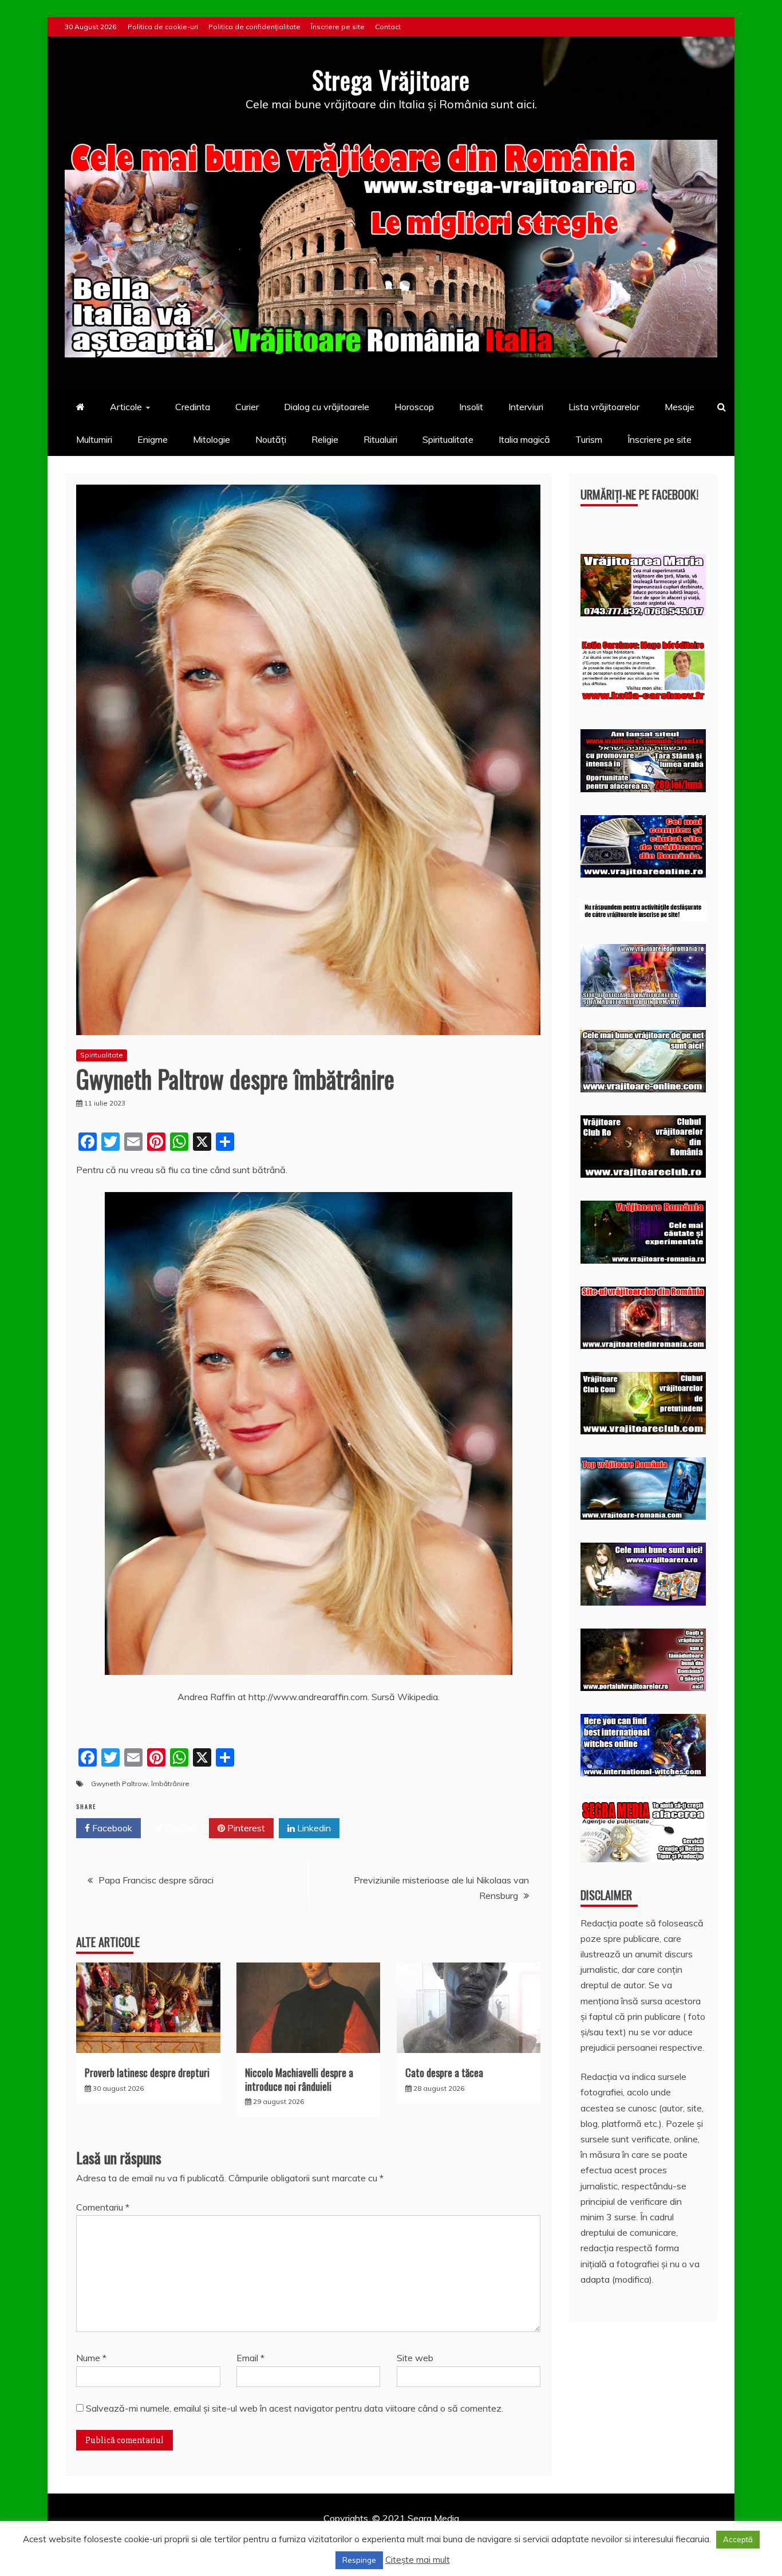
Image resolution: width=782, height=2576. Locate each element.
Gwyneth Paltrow (119, 1783)
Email (250, 2358)
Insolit (471, 407)
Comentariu (103, 2207)
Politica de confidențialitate (254, 27)
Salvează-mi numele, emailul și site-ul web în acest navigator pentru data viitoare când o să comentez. (295, 2408)
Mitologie (212, 439)
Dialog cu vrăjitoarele (327, 407)
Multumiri (94, 439)
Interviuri (526, 407)
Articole (126, 407)
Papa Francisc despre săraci (156, 1880)
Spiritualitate (448, 439)
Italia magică (524, 439)
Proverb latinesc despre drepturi (147, 2072)
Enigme (153, 439)
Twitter (179, 1828)
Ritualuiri (380, 439)
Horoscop (414, 407)
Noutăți (271, 439)
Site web (415, 2358)
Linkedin (313, 1828)
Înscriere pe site (338, 27)
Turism (589, 439)
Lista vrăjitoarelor (604, 407)
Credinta (193, 407)
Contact (388, 27)
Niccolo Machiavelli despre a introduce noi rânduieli (299, 2079)
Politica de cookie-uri (163, 27)
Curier (247, 407)
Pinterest (245, 1828)
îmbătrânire (170, 1783)
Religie (325, 439)
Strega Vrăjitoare (391, 80)
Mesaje (680, 407)
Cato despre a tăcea (444, 2072)
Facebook (111, 1828)
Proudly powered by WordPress (303, 2534)
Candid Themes (512, 2534)
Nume (91, 2358)
